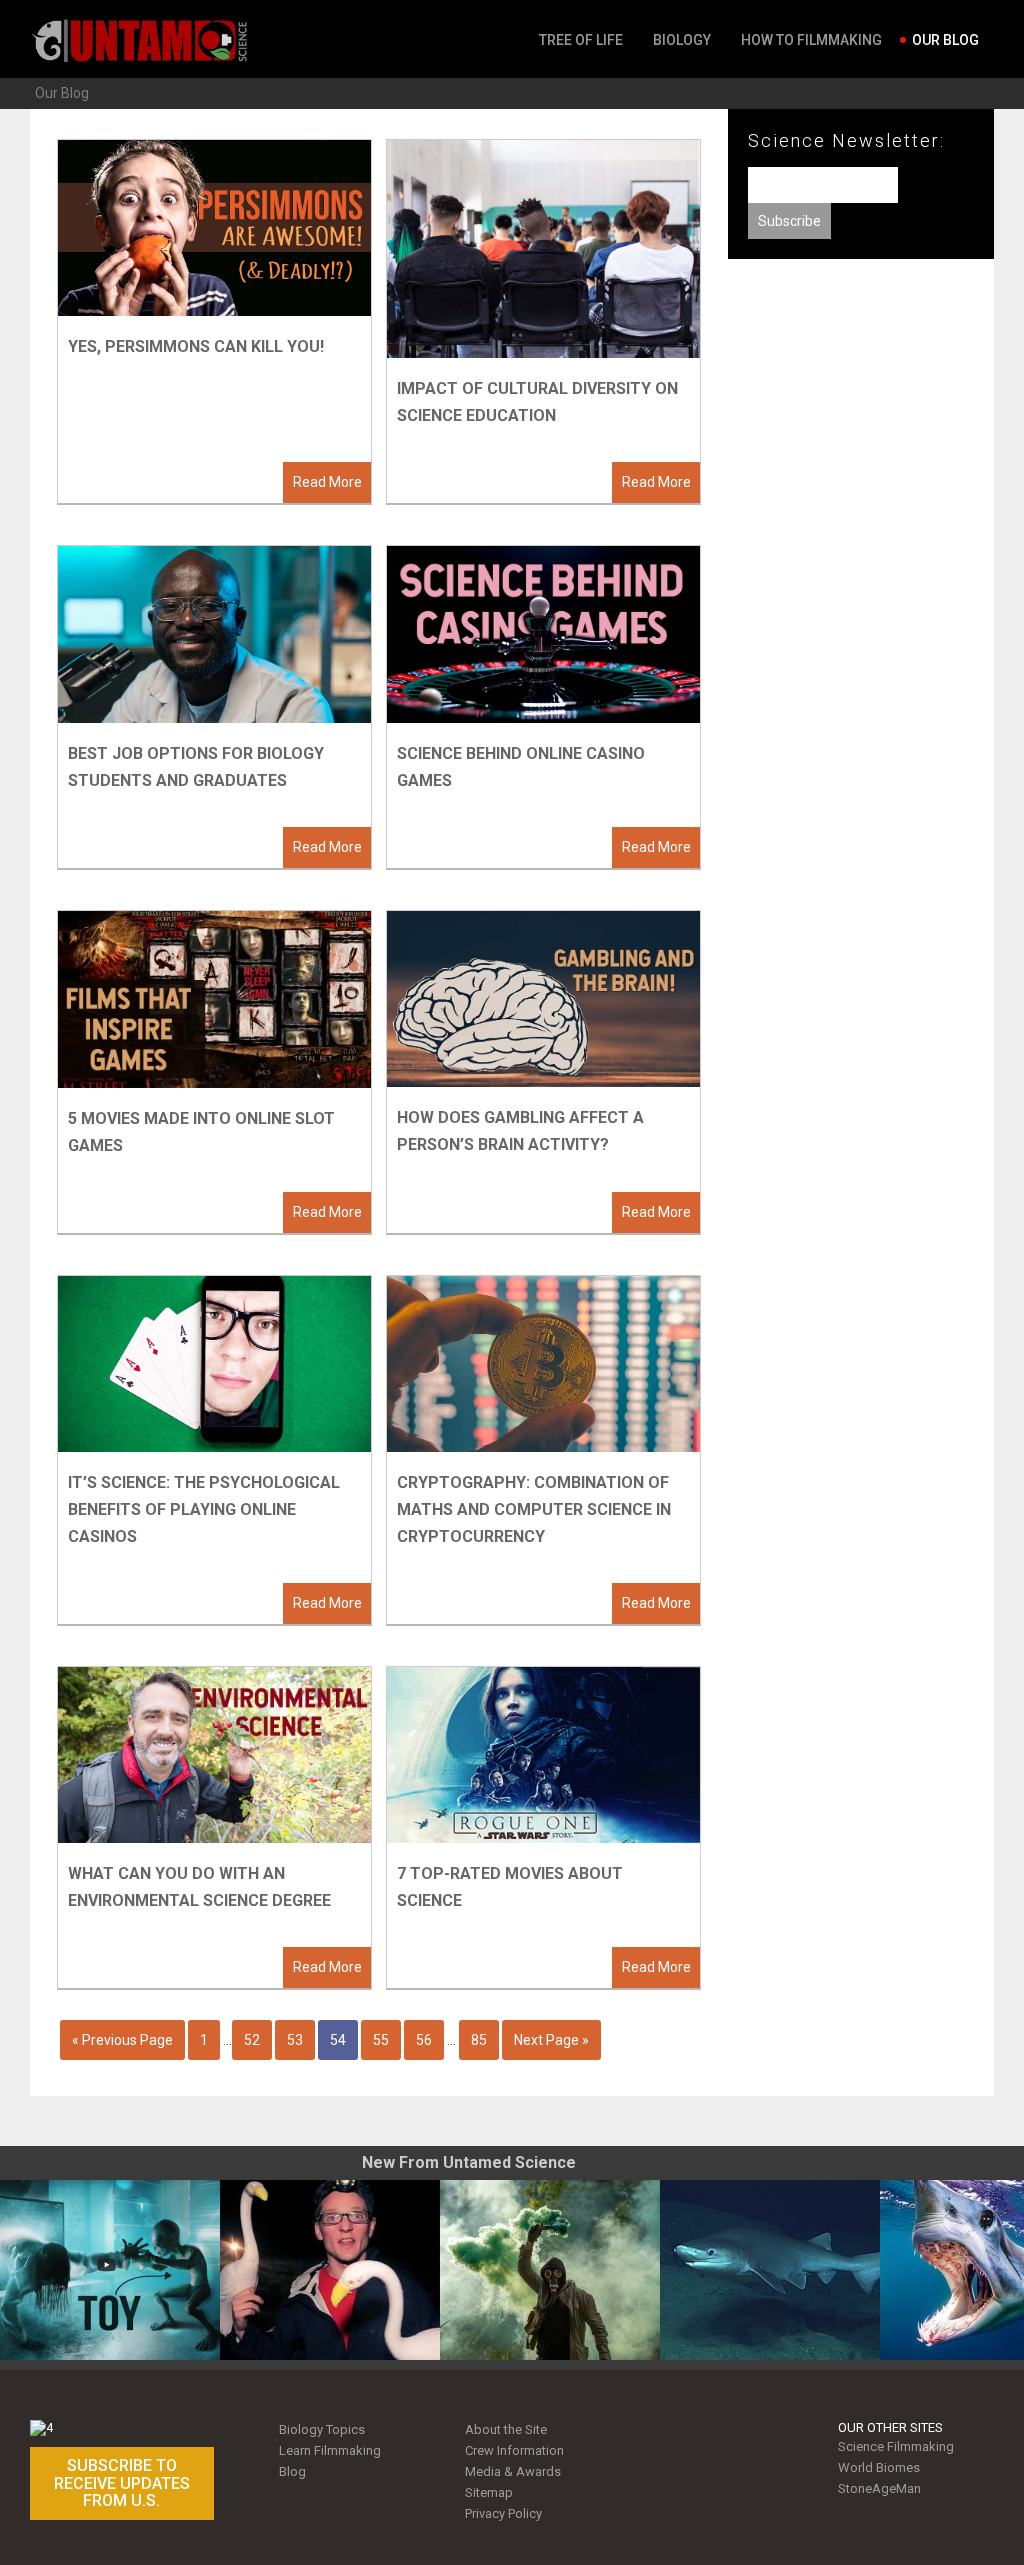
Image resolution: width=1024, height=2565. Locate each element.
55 (381, 2040)
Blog (292, 2471)
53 (295, 2040)
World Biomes (879, 2467)
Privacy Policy (503, 2513)
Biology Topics (322, 2429)
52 (252, 2040)
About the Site (506, 2429)
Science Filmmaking (896, 2446)
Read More (327, 482)
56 (424, 2040)
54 (338, 2040)
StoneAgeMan (879, 2488)
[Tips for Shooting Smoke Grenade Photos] (550, 2270)
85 (479, 2040)
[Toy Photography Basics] (110, 2270)
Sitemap (489, 2492)
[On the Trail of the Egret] (330, 2270)
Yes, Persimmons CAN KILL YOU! (196, 346)
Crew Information (514, 2450)
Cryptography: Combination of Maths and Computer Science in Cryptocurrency (534, 1509)
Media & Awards (513, 2471)
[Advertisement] (861, 429)
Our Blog (62, 93)
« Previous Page (122, 2040)
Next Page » (551, 2040)
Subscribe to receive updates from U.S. (122, 2483)
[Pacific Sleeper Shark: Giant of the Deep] (770, 2270)
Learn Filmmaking (330, 2450)
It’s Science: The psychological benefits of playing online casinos (204, 1509)
